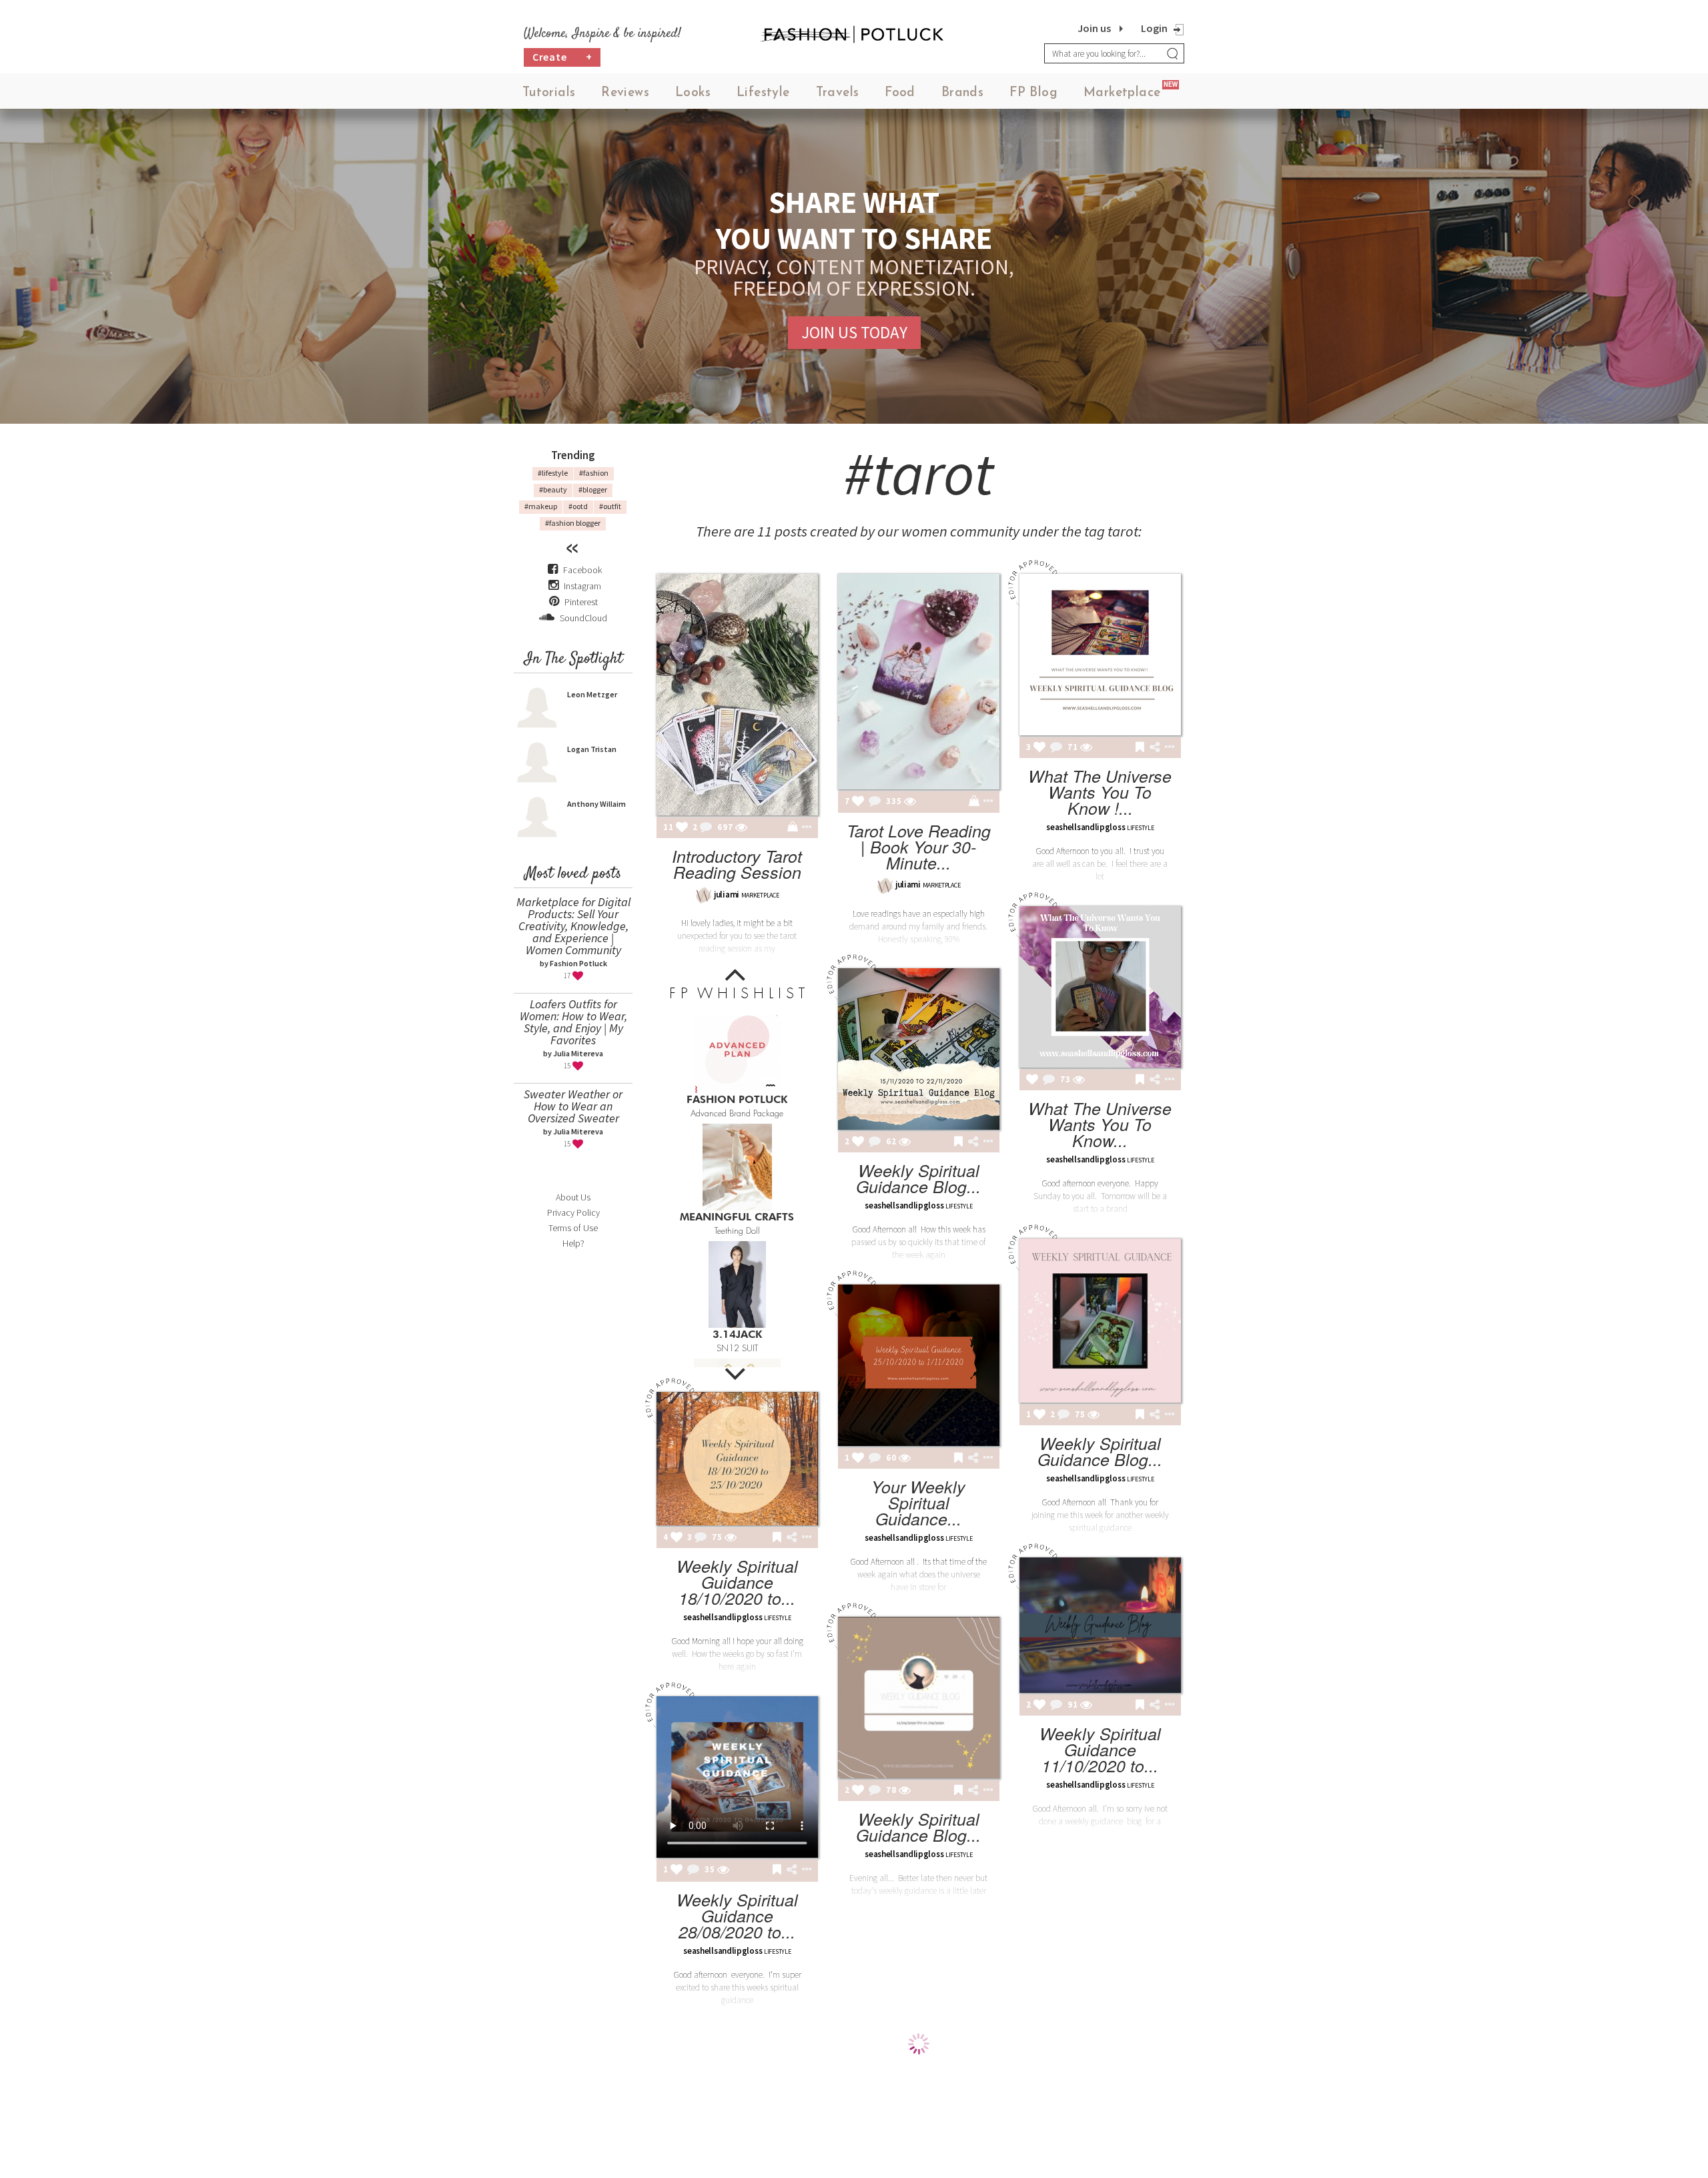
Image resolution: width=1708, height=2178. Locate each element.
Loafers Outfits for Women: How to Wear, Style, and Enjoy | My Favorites (573, 1022)
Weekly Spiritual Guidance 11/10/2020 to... (1100, 1749)
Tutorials (549, 93)
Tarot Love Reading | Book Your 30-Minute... (919, 846)
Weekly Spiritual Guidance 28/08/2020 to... (737, 1915)
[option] (737, 1062)
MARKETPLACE (760, 895)
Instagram (582, 586)
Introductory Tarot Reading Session (737, 864)
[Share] (1155, 747)
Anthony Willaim (596, 804)
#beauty (553, 489)
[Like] (682, 828)
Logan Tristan (592, 749)
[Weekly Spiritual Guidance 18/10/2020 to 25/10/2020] (737, 1459)
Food (900, 93)
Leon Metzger (592, 694)
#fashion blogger (573, 523)
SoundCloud (582, 618)
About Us (573, 1197)
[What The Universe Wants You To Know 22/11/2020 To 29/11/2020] (1100, 987)
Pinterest (580, 602)
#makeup (541, 506)
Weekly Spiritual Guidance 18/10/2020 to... (737, 1582)
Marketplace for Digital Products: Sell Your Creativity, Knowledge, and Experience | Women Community (573, 926)
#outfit (610, 506)
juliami (727, 894)
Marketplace (1122, 93)
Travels (838, 93)
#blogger (593, 489)
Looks (693, 93)
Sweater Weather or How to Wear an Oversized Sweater (573, 1106)
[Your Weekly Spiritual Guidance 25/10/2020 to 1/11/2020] (919, 1365)
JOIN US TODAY (854, 332)
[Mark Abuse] (804, 828)
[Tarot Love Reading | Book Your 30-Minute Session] (919, 682)
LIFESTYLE (1140, 828)
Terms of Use (573, 1228)
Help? (573, 1243)
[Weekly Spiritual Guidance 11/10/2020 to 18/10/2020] (1100, 1625)
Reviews (625, 93)
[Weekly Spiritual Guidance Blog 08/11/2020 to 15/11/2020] (1100, 1321)
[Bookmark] (1140, 748)
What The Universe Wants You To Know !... (1100, 792)
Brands (962, 93)
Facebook (582, 570)
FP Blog (1033, 93)
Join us (1094, 28)
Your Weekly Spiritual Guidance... (918, 1502)
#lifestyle (553, 473)
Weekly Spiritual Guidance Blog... (918, 1178)
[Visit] (741, 828)
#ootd (578, 506)
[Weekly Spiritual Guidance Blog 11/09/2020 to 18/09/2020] (919, 1698)
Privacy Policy (573, 1212)
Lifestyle (763, 93)
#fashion (594, 473)
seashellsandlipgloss (1086, 827)
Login (1154, 28)
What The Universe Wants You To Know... (1100, 1124)
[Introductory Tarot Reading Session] (737, 695)
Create (562, 57)
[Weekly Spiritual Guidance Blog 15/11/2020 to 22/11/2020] (919, 1049)
